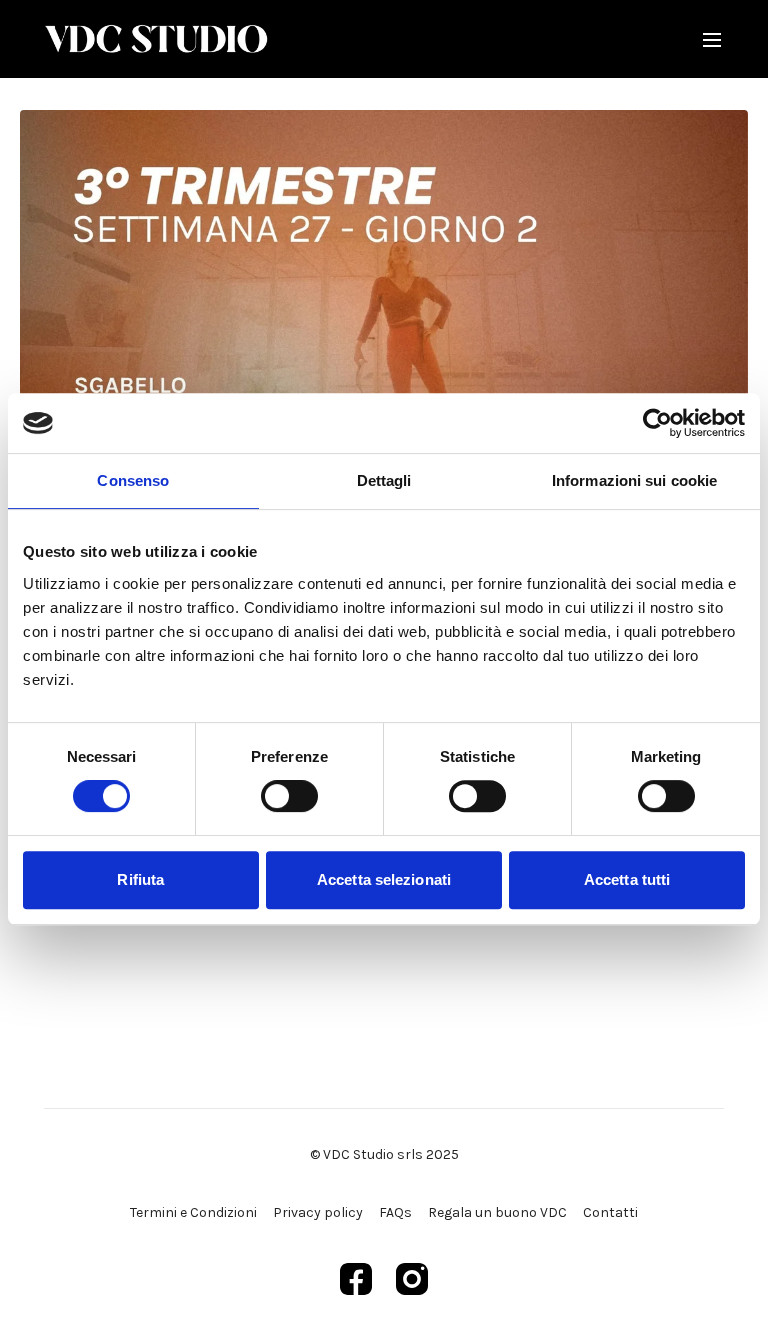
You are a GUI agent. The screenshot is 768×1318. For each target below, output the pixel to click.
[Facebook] (356, 1279)
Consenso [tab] (133, 480)
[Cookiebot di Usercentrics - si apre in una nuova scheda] (657, 423)
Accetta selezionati (384, 879)
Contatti (610, 1212)
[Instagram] (412, 1279)
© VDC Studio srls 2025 (384, 1155)
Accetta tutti (627, 879)
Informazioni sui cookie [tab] (634, 480)
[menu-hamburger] (712, 38)
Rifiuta (140, 879)
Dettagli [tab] (384, 480)
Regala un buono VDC (497, 1212)
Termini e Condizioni (193, 1212)
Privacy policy (318, 1212)
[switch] (289, 796)
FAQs (395, 1212)
